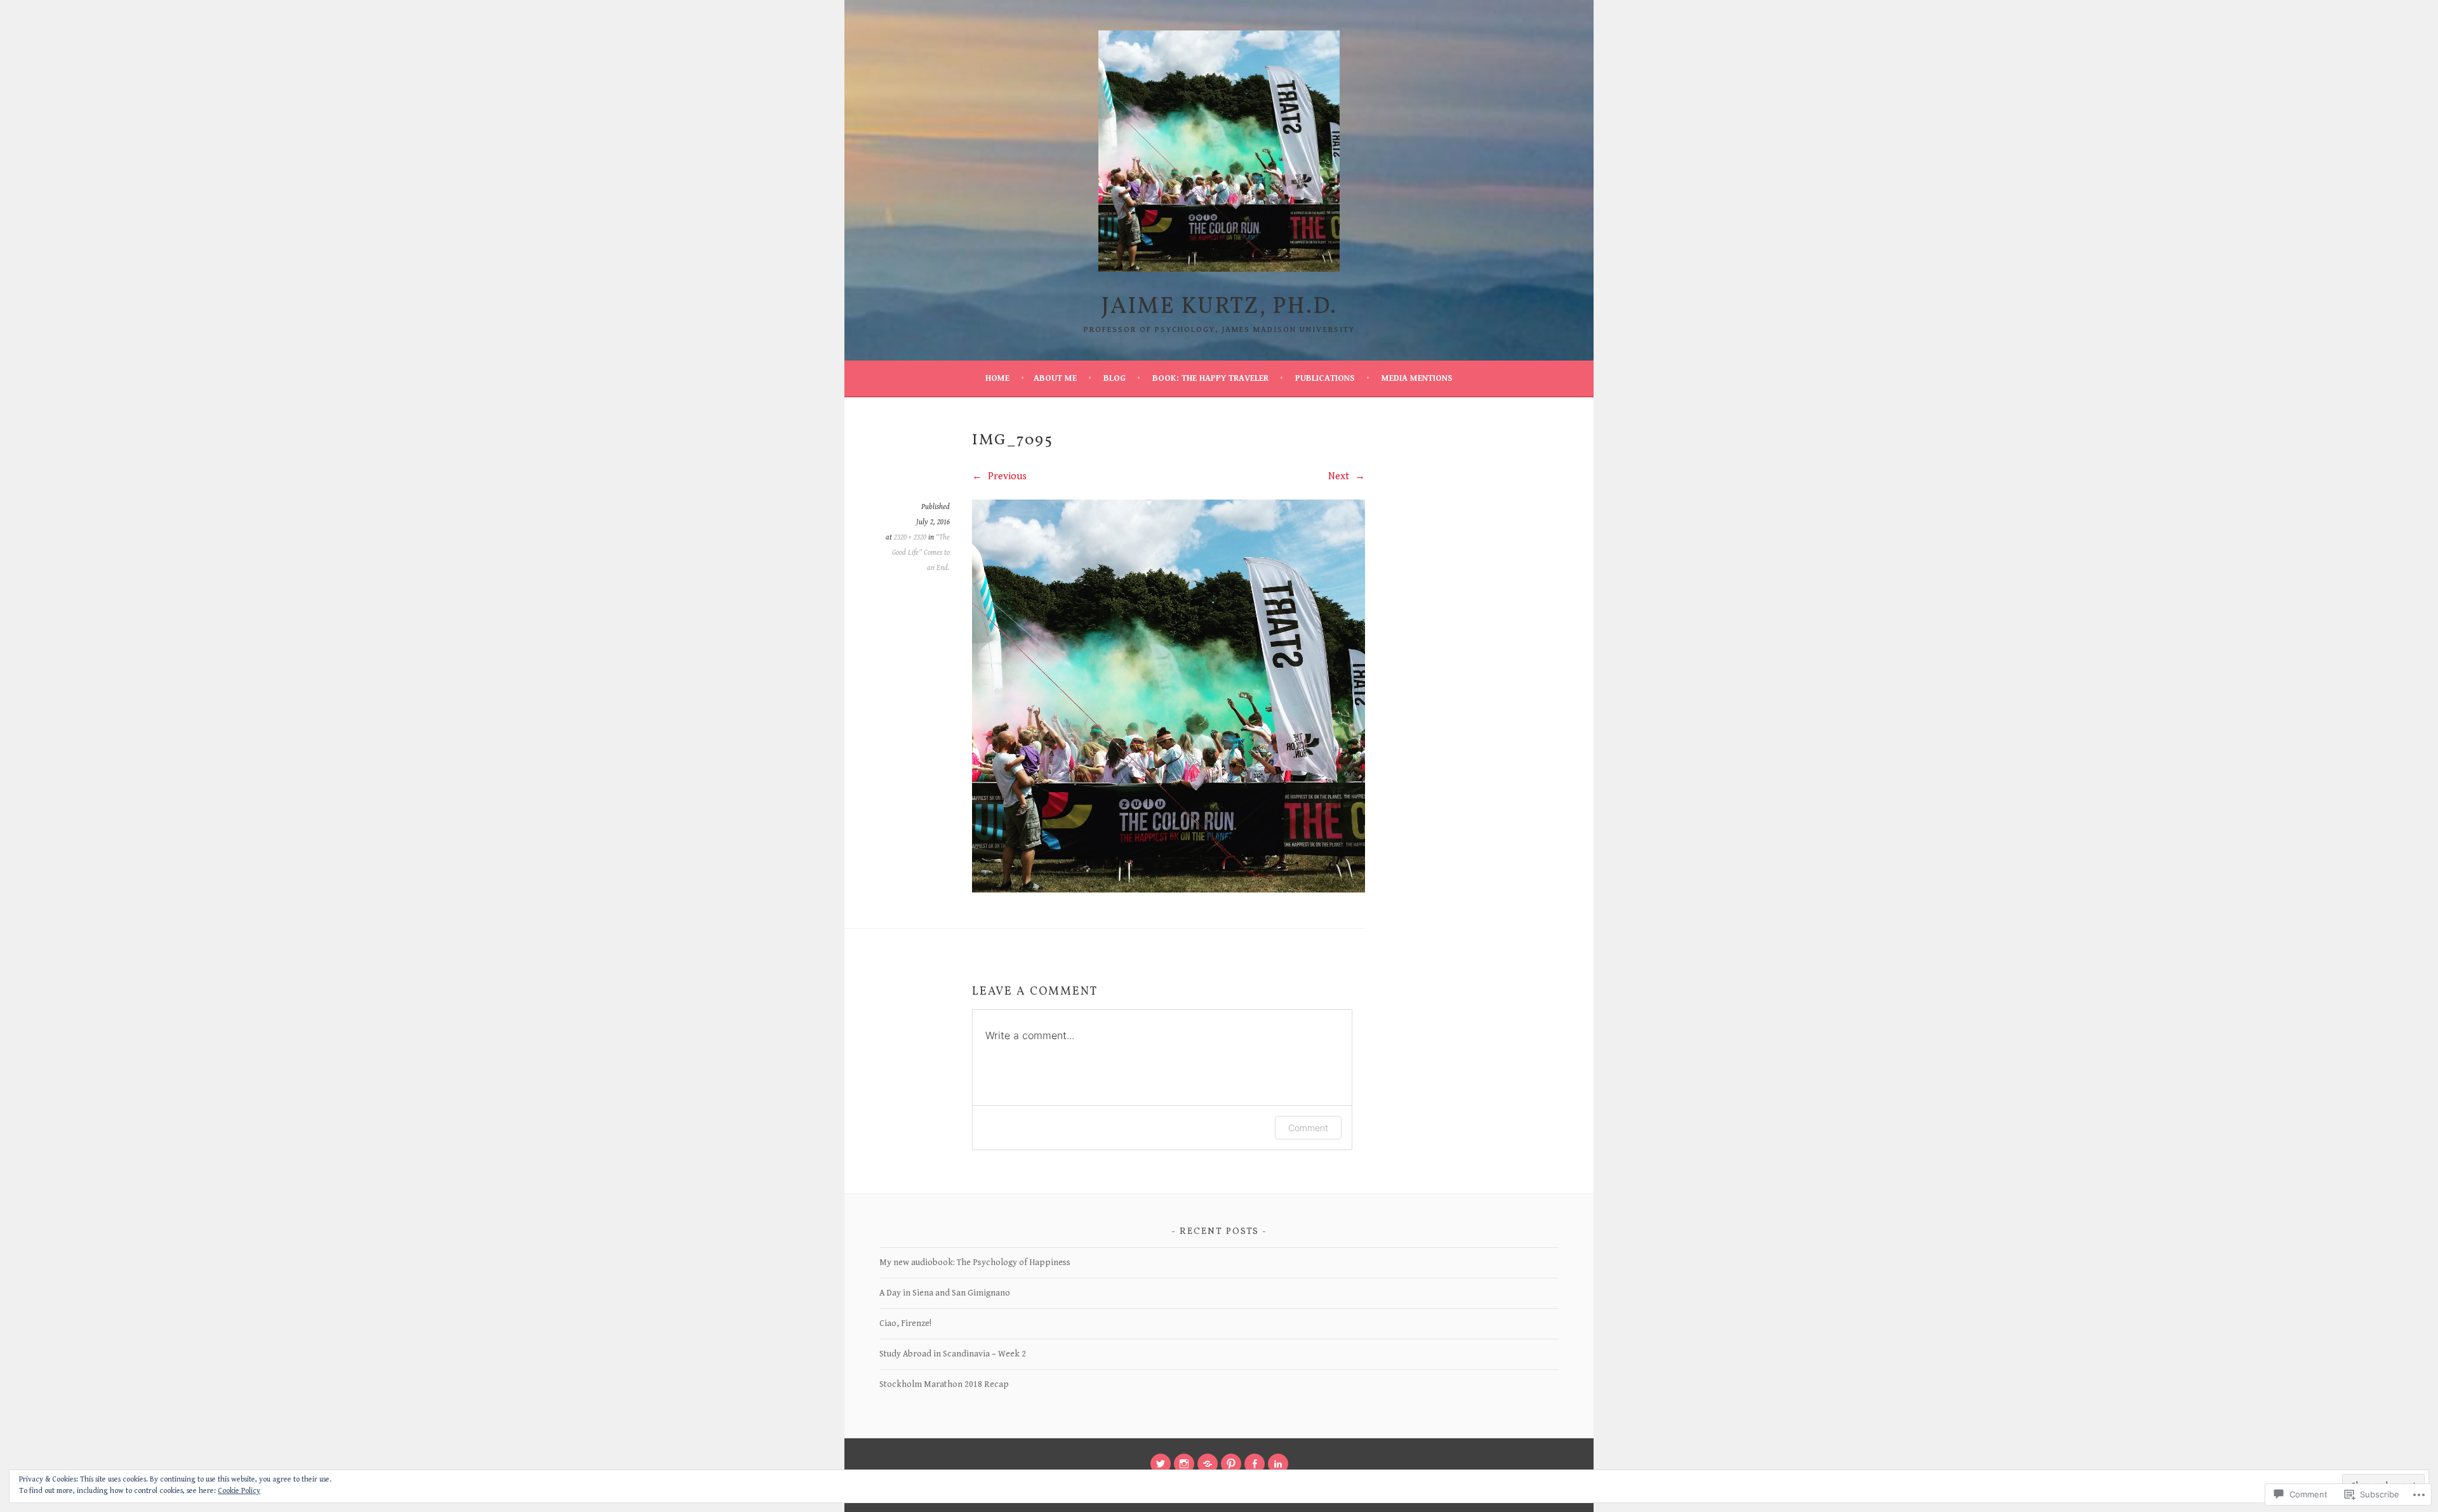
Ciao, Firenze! (905, 1323)
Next (1340, 476)
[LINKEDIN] (1278, 1464)
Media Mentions (1417, 378)
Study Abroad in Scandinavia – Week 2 (953, 1354)
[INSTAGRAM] (1184, 1464)
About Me (1055, 378)
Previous (1006, 476)
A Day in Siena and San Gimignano (945, 1293)
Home (997, 378)
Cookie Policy (239, 1491)
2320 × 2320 (910, 537)
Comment (1308, 1128)
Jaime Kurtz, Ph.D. (1219, 307)
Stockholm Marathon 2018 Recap (944, 1384)
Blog (1115, 378)
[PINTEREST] (1231, 1464)
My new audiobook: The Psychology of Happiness (975, 1263)
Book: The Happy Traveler (1210, 378)
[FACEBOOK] (1255, 1464)
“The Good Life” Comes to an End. (921, 553)
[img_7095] (1169, 890)
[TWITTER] (1161, 1464)
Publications (1325, 378)
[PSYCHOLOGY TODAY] (1208, 1464)
